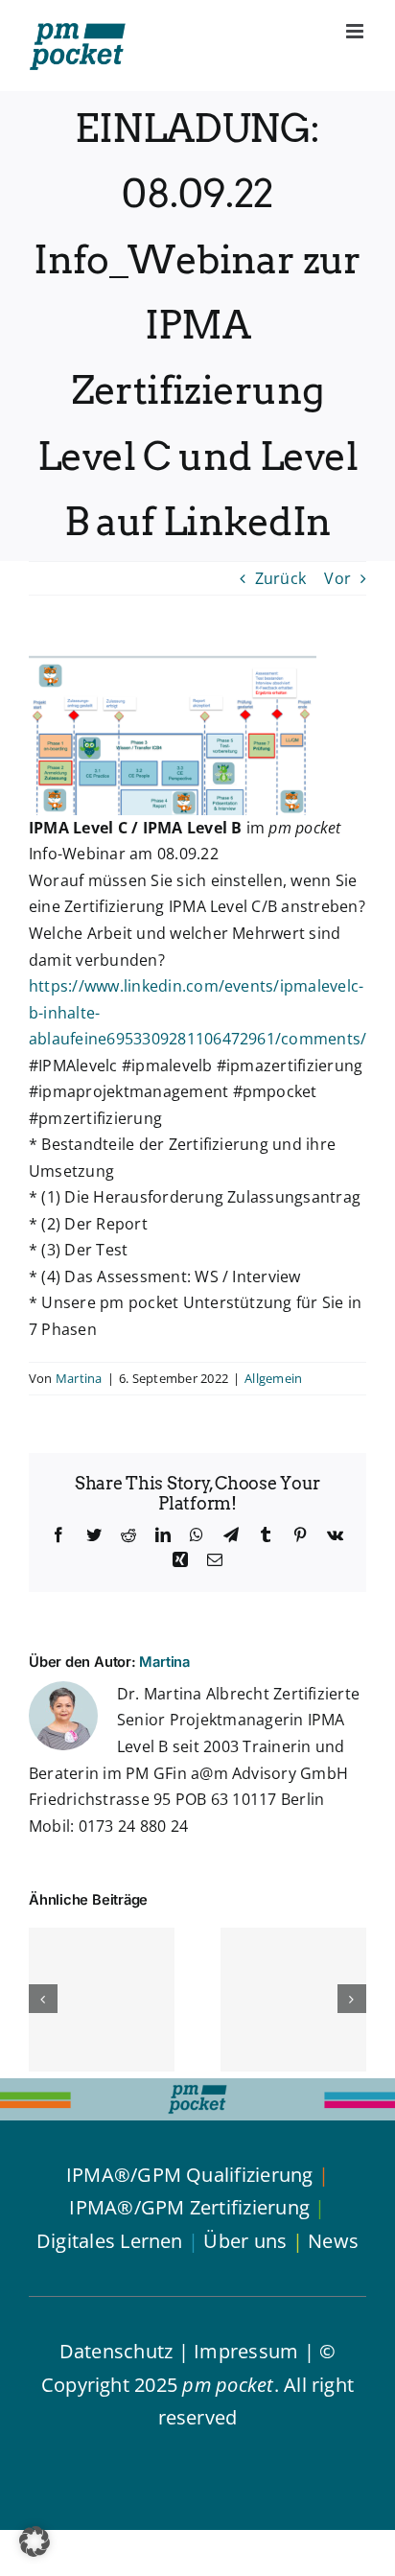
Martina (79, 1378)
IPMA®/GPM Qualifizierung (190, 2175)
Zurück (280, 578)
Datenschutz (116, 2351)
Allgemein (273, 1378)
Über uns (245, 2241)
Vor (337, 578)
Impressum (246, 2351)
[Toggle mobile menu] (356, 31)
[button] (35, 2541)
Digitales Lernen (110, 2241)
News (333, 2241)
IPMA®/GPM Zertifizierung (189, 2207)
